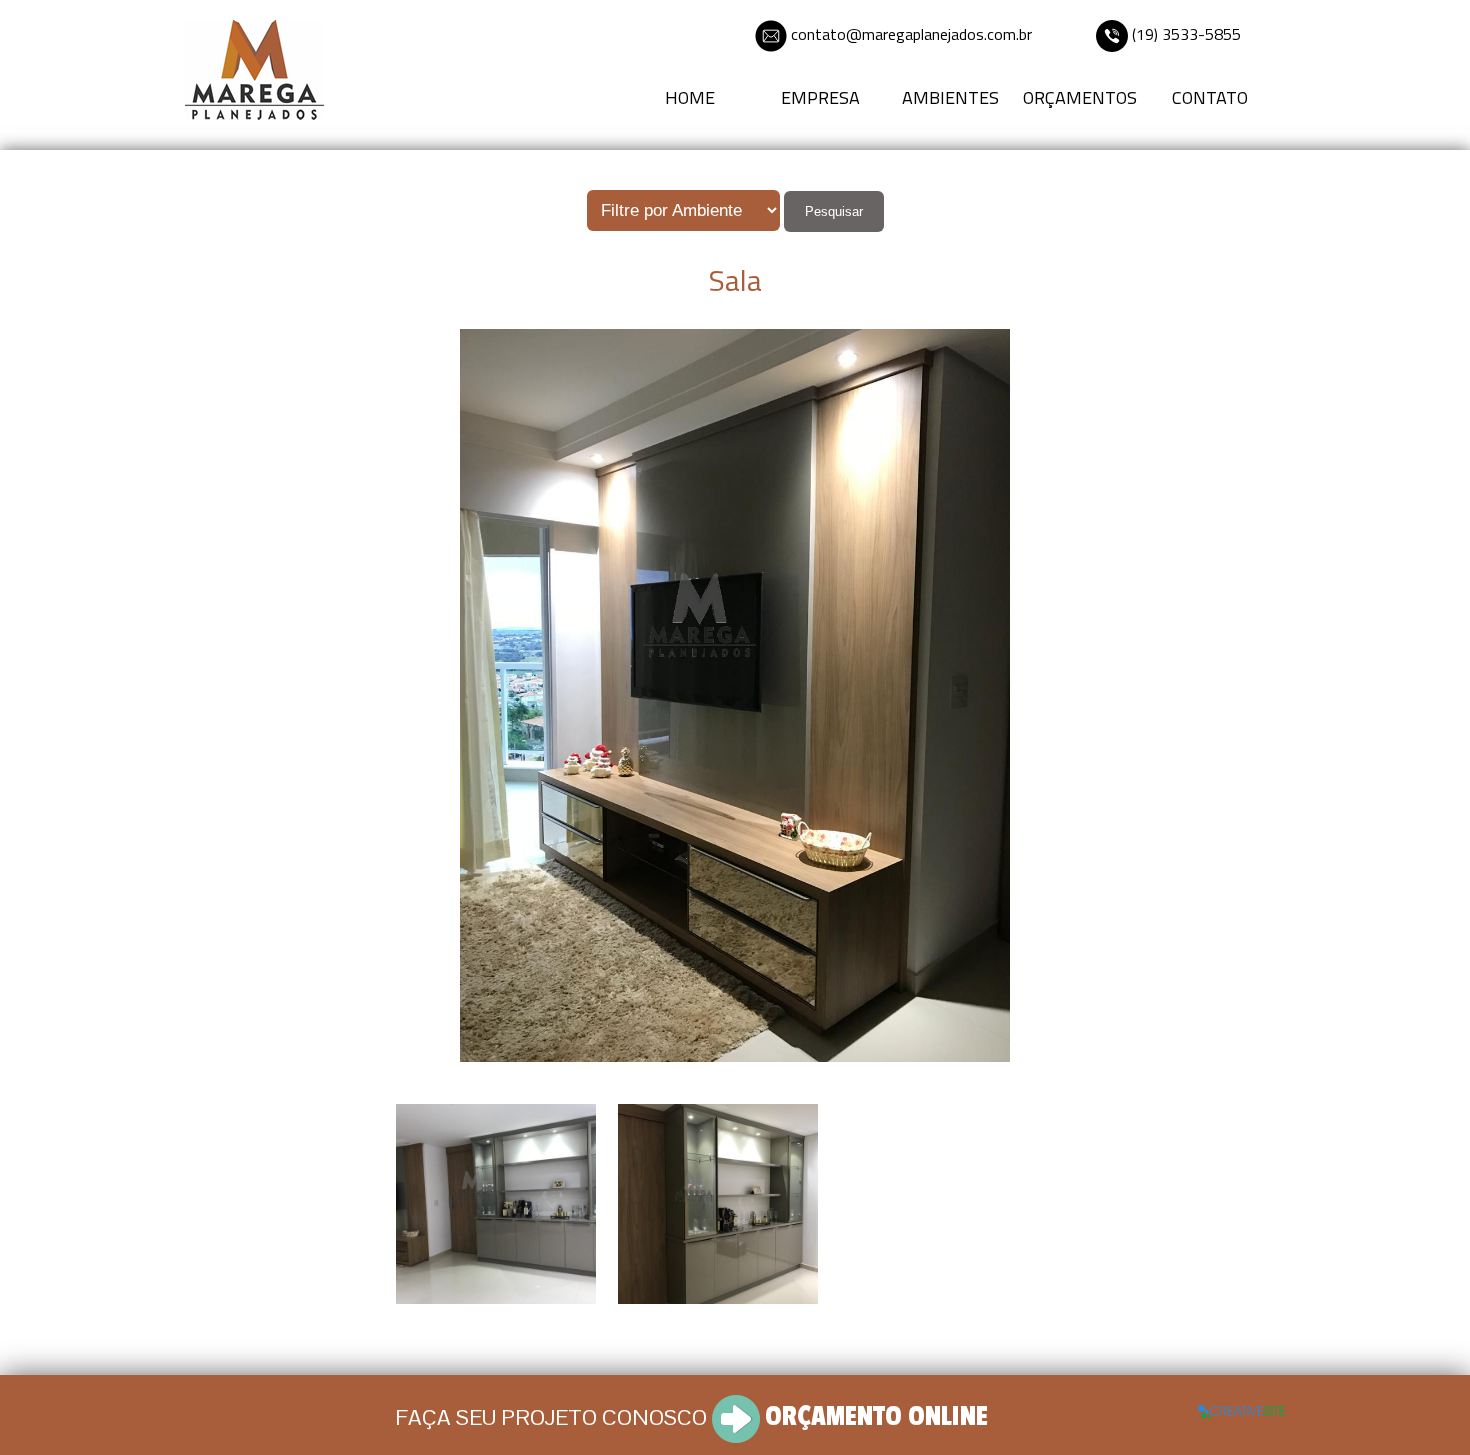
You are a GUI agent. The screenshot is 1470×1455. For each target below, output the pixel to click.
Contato (1210, 97)
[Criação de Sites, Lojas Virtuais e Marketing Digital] (1241, 1409)
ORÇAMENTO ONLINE (876, 1416)
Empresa (820, 97)
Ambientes (950, 97)
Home (690, 97)
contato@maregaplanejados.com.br (911, 34)
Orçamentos (1080, 97)
